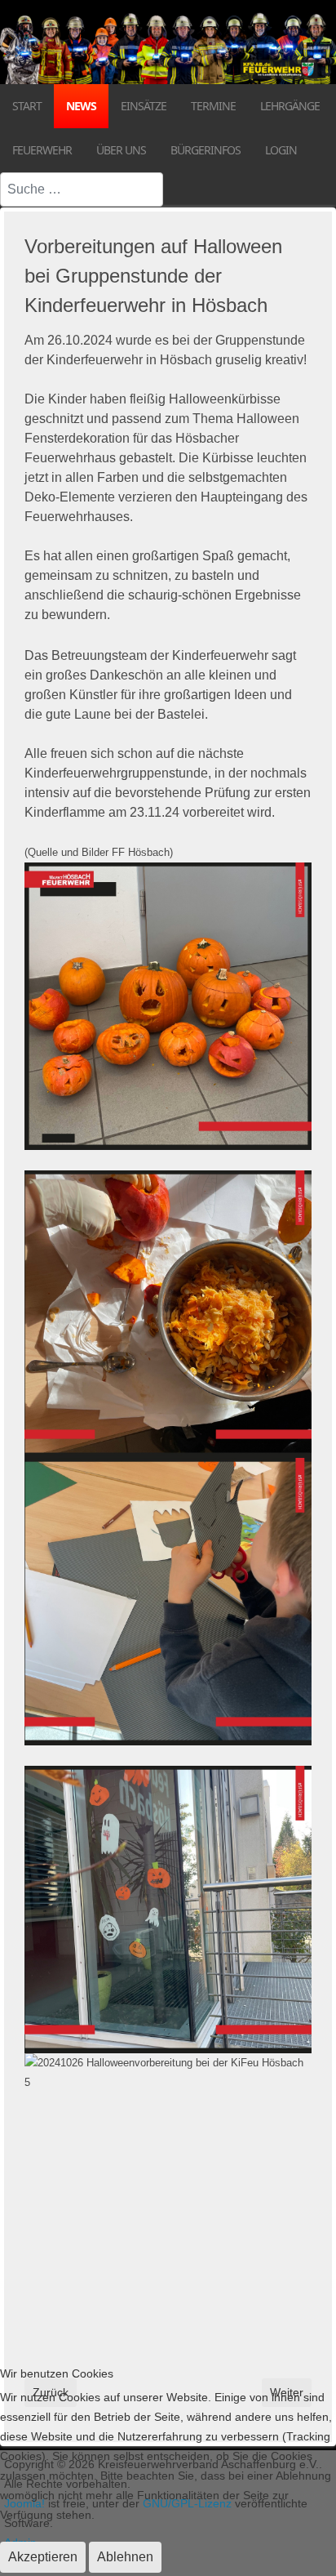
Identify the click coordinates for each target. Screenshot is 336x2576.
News (81, 106)
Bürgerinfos (206, 150)
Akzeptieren (43, 2557)
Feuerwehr (42, 150)
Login (281, 150)
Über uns (121, 150)
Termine (213, 106)
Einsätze (144, 106)
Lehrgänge (290, 106)
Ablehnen (125, 2557)
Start (27, 106)
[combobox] (82, 189)
